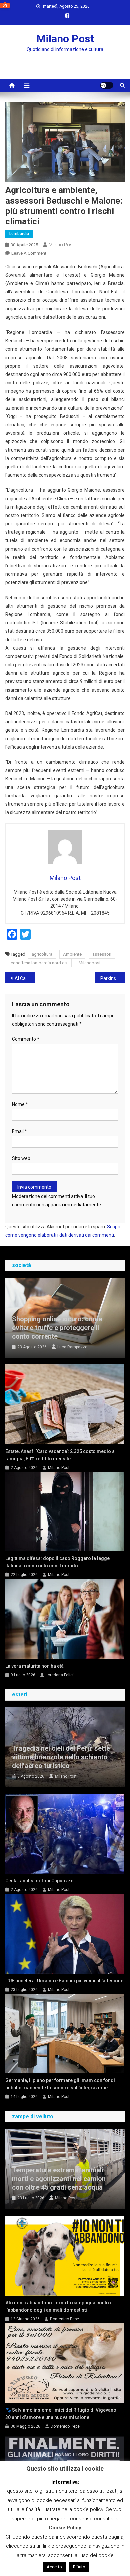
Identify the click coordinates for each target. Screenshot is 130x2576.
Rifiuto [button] (79, 2567)
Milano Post (65, 39)
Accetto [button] (54, 2567)
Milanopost (90, 963)
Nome (20, 1104)
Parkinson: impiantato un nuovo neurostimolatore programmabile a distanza (113, 978)
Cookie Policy (65, 2528)
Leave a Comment (29, 253)
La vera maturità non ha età (34, 1666)
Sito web (21, 1158)
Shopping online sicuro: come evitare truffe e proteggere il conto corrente (57, 1328)
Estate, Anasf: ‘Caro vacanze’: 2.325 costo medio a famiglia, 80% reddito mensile (60, 1455)
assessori (102, 954)
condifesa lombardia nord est (39, 963)
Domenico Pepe (64, 2319)
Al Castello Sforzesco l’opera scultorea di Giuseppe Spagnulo (25, 978)
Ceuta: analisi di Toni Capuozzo (39, 1881)
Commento (26, 1039)
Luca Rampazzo (72, 1347)
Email (19, 1131)
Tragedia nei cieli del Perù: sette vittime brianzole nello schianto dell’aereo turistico (61, 1757)
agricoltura (42, 954)
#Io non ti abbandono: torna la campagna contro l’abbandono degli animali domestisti (58, 2306)
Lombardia (19, 234)
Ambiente (72, 954)
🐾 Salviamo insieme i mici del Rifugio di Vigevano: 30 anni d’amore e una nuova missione (61, 2414)
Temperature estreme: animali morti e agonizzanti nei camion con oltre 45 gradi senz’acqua (59, 2179)
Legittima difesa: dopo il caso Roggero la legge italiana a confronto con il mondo (57, 1562)
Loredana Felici (60, 1675)
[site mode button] (107, 85)
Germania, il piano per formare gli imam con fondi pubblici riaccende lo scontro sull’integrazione (60, 2084)
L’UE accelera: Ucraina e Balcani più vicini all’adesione (64, 1981)
